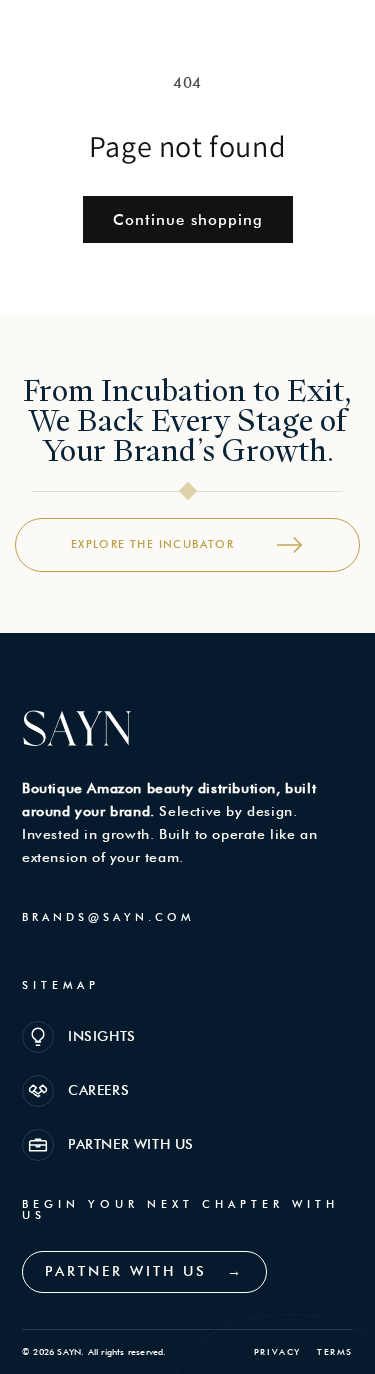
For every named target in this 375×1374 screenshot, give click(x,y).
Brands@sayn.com (108, 917)
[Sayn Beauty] (70, 34)
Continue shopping (188, 220)
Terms (335, 1351)
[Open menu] (334, 34)
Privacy (277, 1351)
